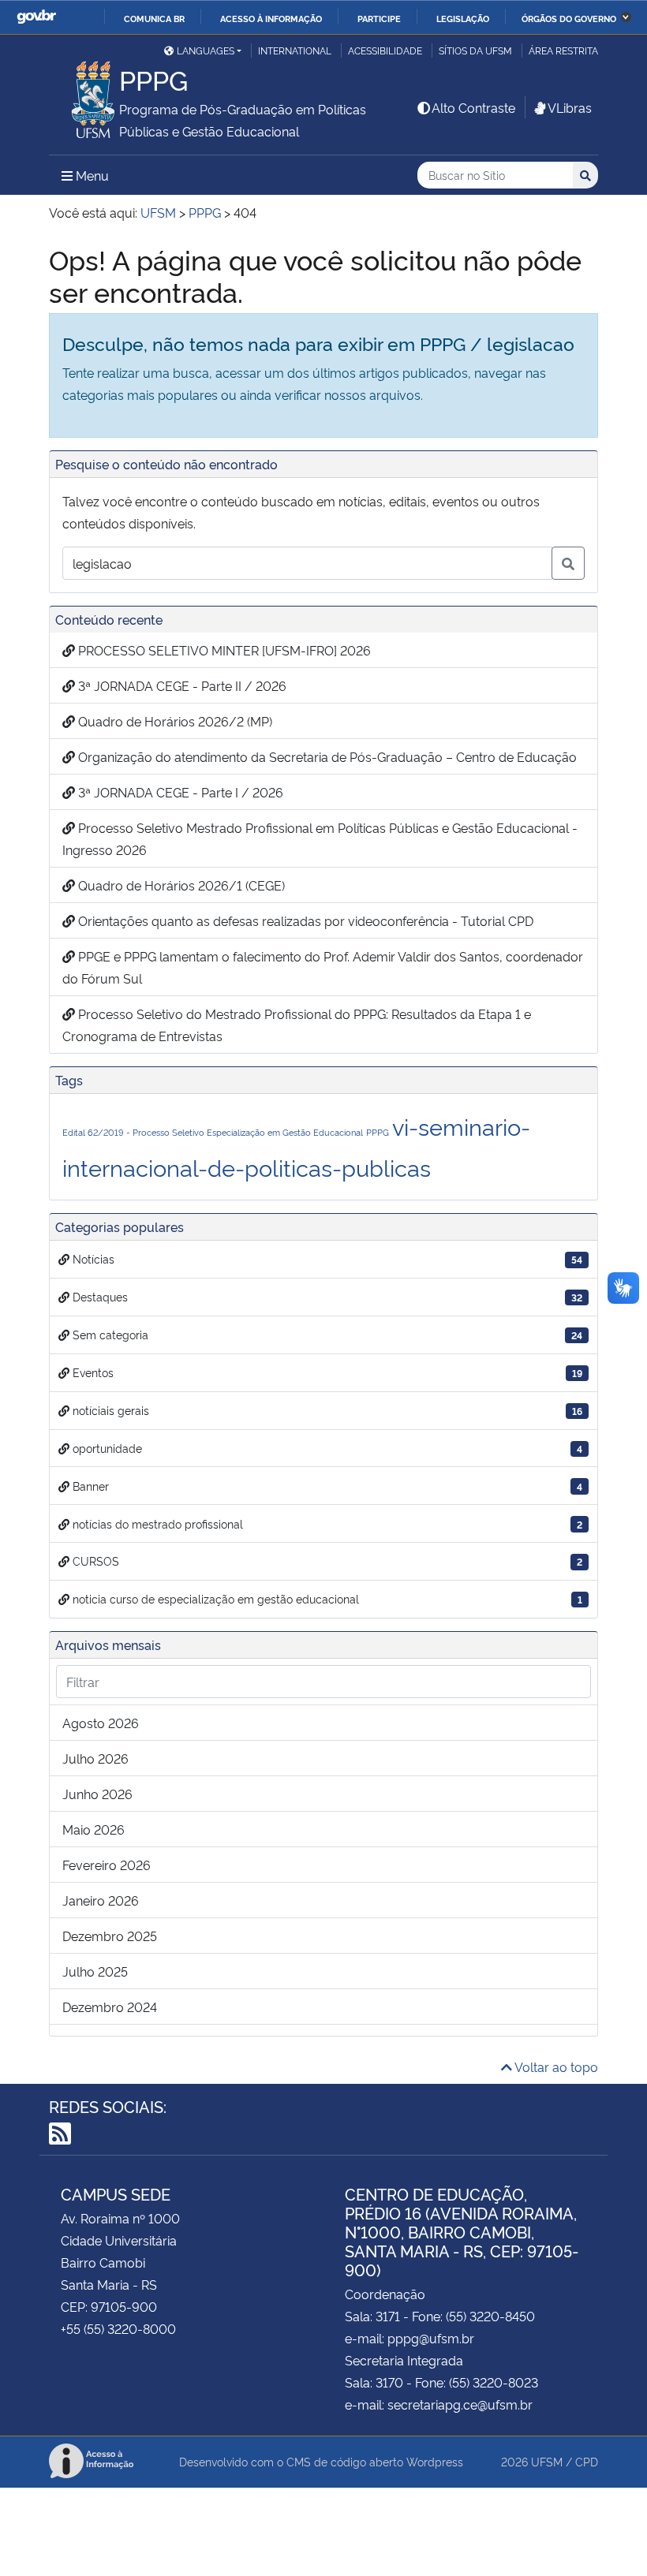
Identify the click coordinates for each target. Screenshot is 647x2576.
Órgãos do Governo (569, 18)
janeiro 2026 (101, 1900)
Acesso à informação (271, 18)
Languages (206, 50)
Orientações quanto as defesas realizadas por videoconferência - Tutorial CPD (304, 920)
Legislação (463, 18)
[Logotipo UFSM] (84, 95)
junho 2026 (97, 1794)
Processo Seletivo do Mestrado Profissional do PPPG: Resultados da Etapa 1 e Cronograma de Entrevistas (297, 1025)
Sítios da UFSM (475, 50)
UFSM (547, 2461)
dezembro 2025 (110, 1936)
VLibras (570, 107)
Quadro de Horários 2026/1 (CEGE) (180, 885)
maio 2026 (93, 1829)
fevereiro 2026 (107, 1865)
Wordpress (435, 2461)
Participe (379, 18)
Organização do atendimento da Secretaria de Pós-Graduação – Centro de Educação (326, 756)
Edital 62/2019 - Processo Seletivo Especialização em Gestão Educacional (213, 1132)
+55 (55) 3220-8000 (118, 2328)
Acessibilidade (385, 50)
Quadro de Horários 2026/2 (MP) (174, 721)
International (295, 50)
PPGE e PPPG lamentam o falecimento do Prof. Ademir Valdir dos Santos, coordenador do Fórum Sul (323, 967)
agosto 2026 (101, 1723)
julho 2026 (95, 1758)
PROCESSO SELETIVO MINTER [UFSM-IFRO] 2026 (223, 650)
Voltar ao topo (555, 2066)
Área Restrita (563, 50)
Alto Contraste (473, 107)
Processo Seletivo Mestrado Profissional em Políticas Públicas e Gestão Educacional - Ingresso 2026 (320, 838)
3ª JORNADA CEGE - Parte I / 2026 (179, 792)
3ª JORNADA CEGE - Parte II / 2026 (181, 685)
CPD (587, 2461)
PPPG (378, 1132)
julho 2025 (95, 1971)
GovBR (36, 17)
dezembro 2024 (110, 2007)
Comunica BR (154, 18)
